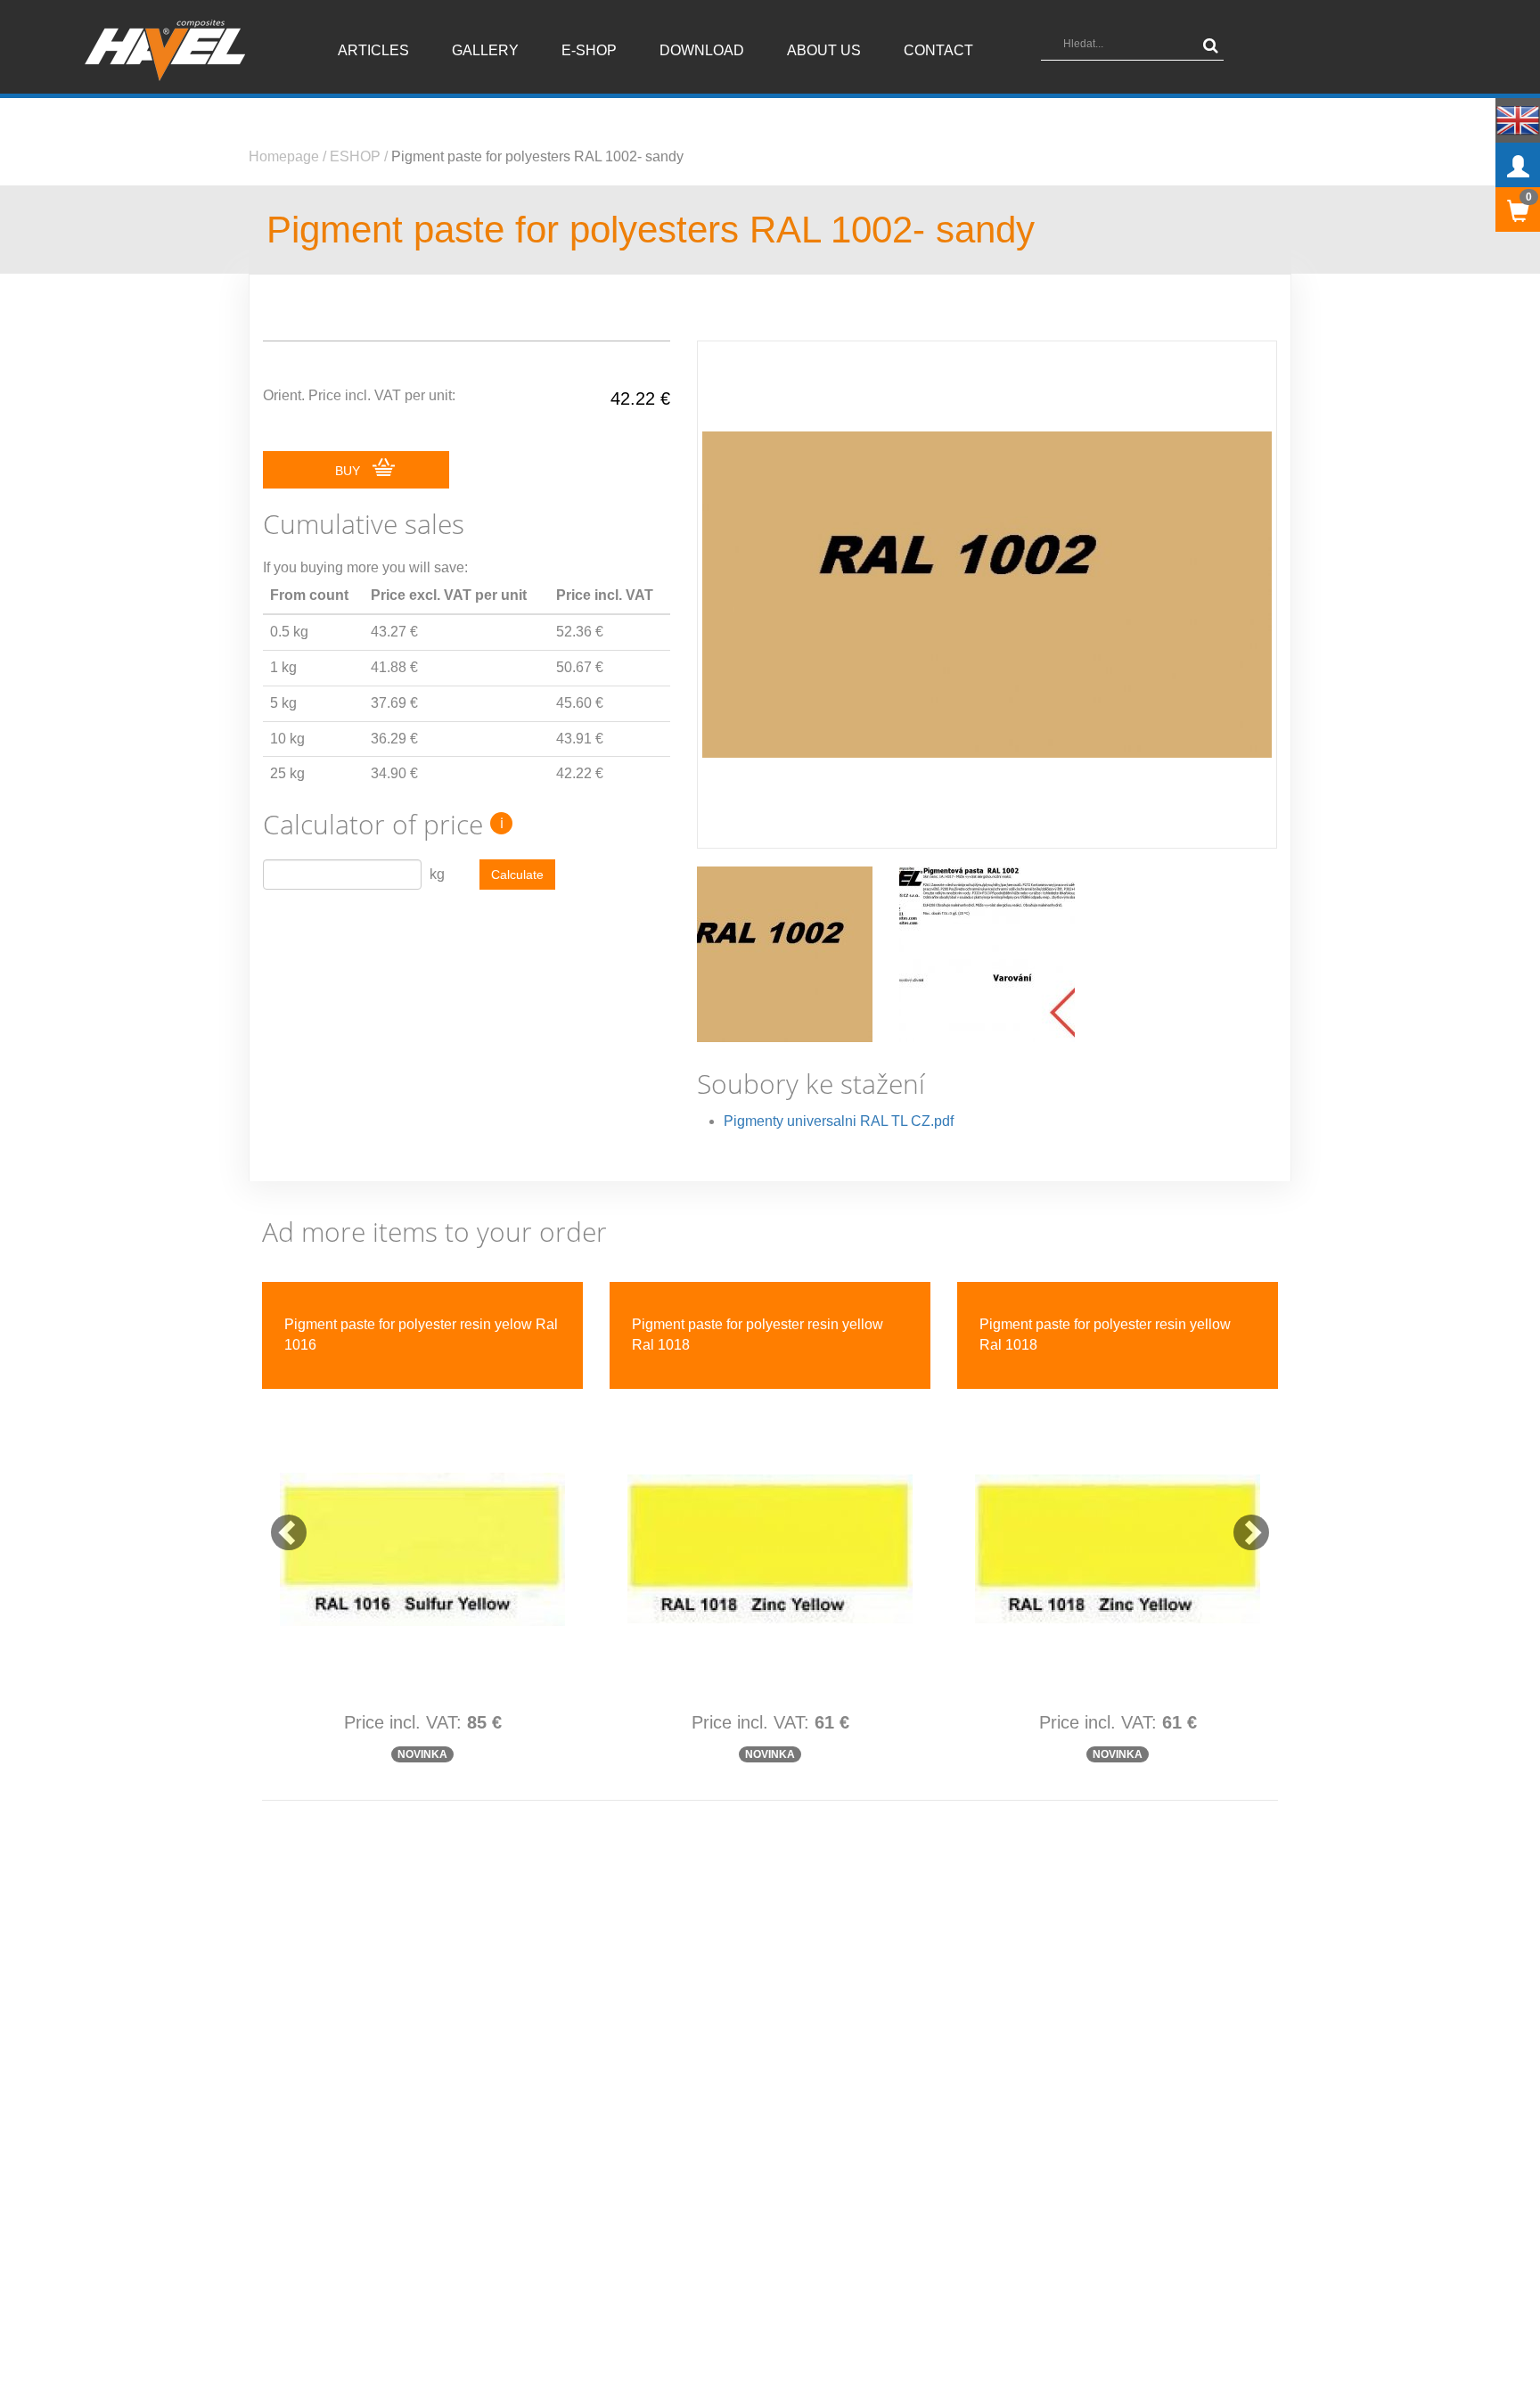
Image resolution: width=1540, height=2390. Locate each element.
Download (702, 50)
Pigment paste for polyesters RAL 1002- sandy (537, 156)
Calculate (517, 875)
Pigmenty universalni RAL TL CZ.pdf (839, 1121)
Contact (938, 50)
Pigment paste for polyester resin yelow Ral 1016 (421, 1335)
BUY (349, 471)
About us (824, 50)
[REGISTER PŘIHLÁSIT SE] (1518, 165)
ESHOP (355, 156)
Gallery (485, 50)
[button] (280, 1524)
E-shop (589, 50)
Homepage (284, 156)
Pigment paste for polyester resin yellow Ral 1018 (758, 1335)
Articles (373, 50)
